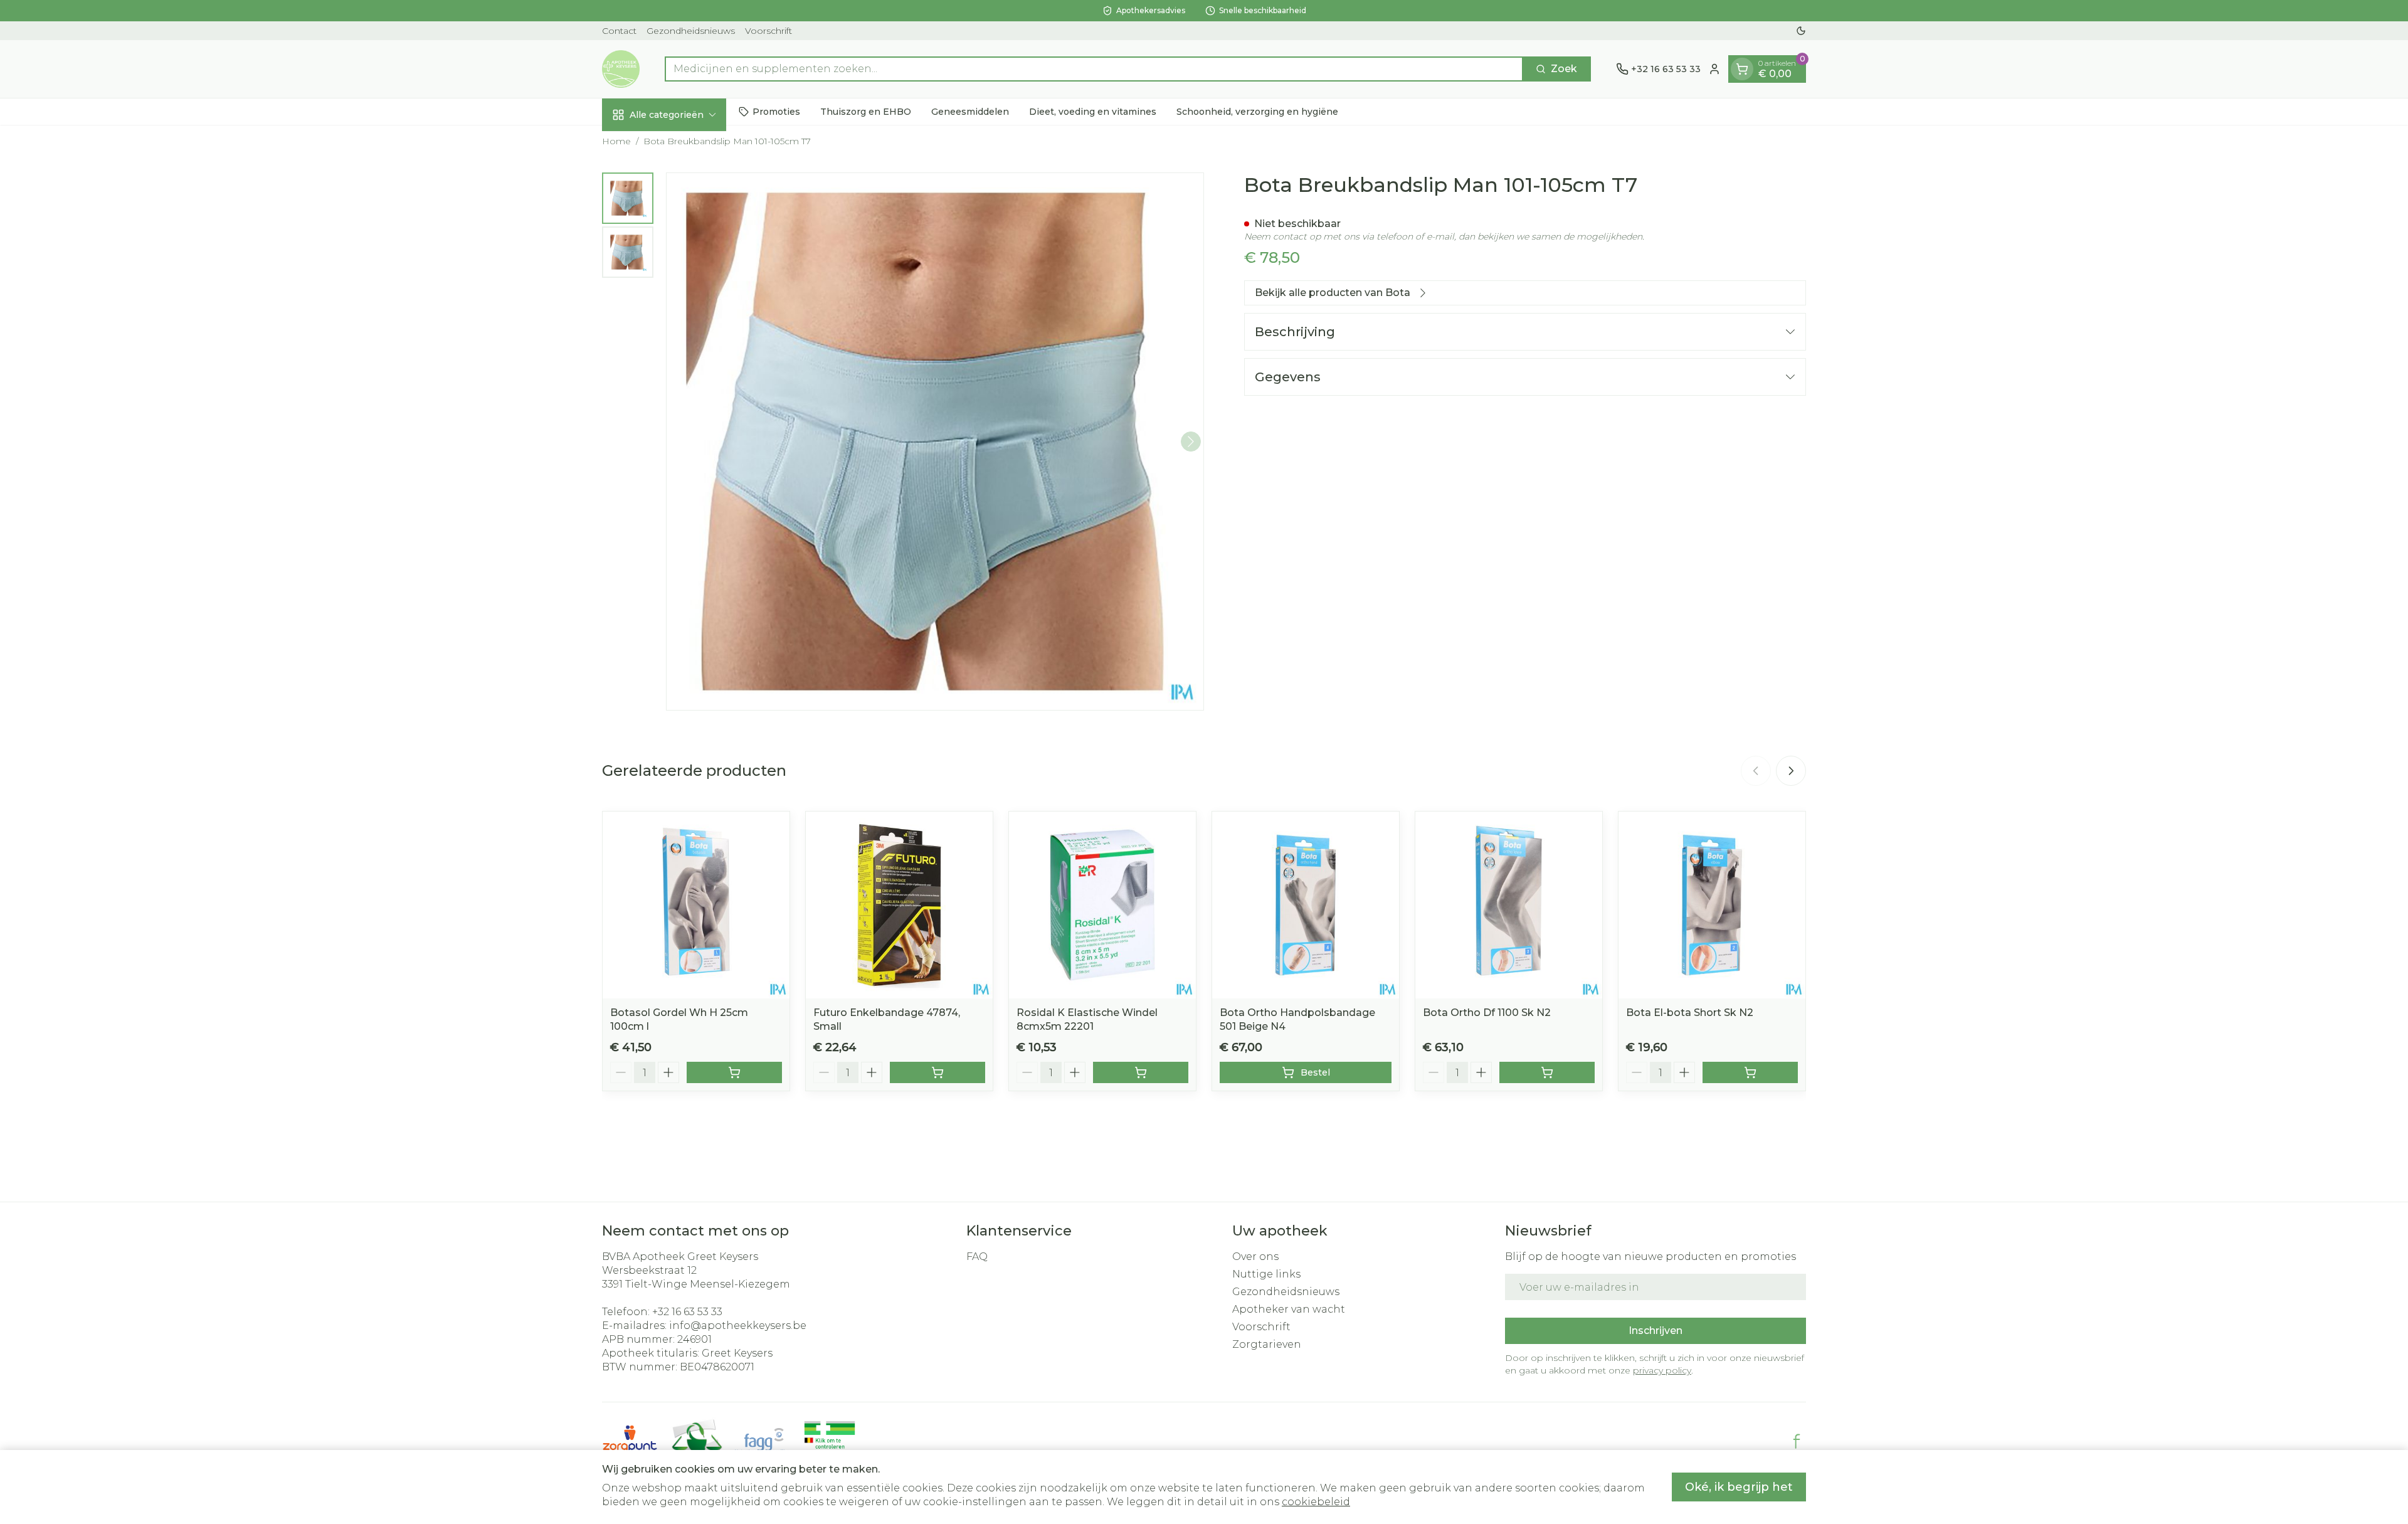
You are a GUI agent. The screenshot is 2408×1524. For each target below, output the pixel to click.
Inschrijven (1655, 1331)
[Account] (1714, 69)
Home (616, 141)
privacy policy (1662, 1370)
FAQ (977, 1257)
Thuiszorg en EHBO (866, 111)
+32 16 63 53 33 (687, 1312)
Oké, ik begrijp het (1739, 1487)
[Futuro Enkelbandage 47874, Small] (899, 905)
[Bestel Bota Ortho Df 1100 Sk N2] (1547, 1072)
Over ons (1255, 1257)
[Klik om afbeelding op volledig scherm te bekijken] (935, 442)
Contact (619, 31)
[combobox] (1094, 69)
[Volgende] (1191, 442)
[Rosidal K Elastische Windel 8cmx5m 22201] (1102, 905)
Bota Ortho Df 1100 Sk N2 (1487, 1013)
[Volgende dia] (1791, 771)
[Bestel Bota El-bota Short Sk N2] (1750, 1072)
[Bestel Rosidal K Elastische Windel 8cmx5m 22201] (1141, 1072)
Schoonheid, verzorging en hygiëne (1257, 111)
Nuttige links (1266, 1274)
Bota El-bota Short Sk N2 (1690, 1013)
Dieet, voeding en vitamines (1093, 111)
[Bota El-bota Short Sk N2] (1712, 905)
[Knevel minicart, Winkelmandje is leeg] (1742, 69)
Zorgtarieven (1267, 1344)
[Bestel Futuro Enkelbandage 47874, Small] (937, 1072)
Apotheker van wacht (1289, 1309)
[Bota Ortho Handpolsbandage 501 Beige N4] (1306, 905)
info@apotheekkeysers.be (738, 1326)
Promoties (776, 111)
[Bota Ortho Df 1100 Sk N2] (1509, 905)
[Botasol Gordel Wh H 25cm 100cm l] (696, 905)
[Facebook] (1797, 1441)
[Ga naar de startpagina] (621, 69)
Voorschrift (768, 31)
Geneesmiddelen (970, 111)
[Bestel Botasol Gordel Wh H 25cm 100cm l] (734, 1072)
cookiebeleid (1316, 1502)
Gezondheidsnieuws (691, 31)
